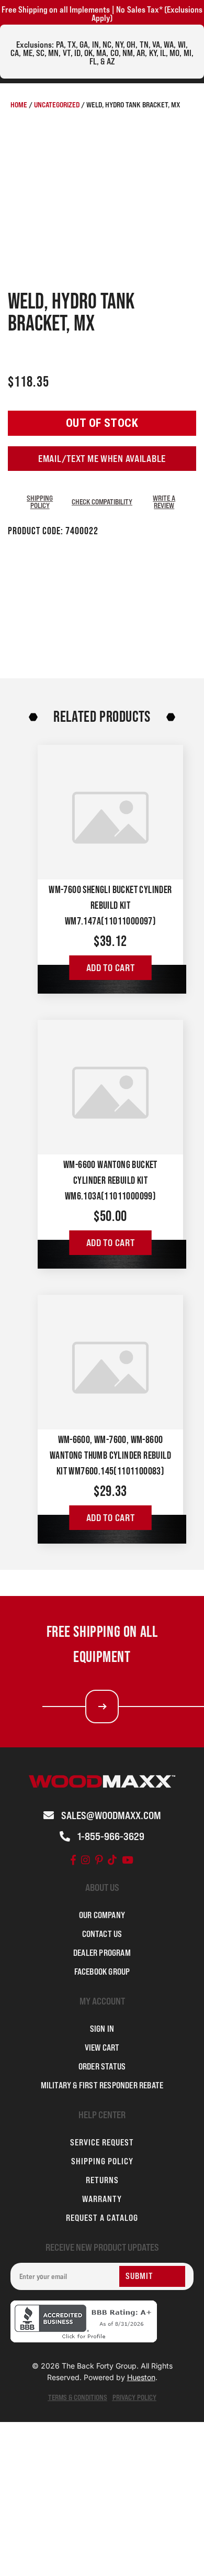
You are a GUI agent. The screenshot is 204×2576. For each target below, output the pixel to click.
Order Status (102, 2066)
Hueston (141, 2377)
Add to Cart (111, 968)
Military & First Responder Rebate (102, 2085)
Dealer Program (102, 1953)
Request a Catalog (102, 2218)
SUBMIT (139, 2276)
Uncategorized (57, 104)
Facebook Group (102, 1972)
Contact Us (102, 1934)
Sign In (102, 2029)
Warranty (102, 2199)
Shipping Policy (40, 502)
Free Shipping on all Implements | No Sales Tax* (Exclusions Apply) (102, 14)
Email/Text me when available (102, 459)
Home (19, 104)
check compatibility (102, 502)
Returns (102, 2180)
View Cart (102, 2047)
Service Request (102, 2142)
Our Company (102, 1915)
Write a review (164, 502)
